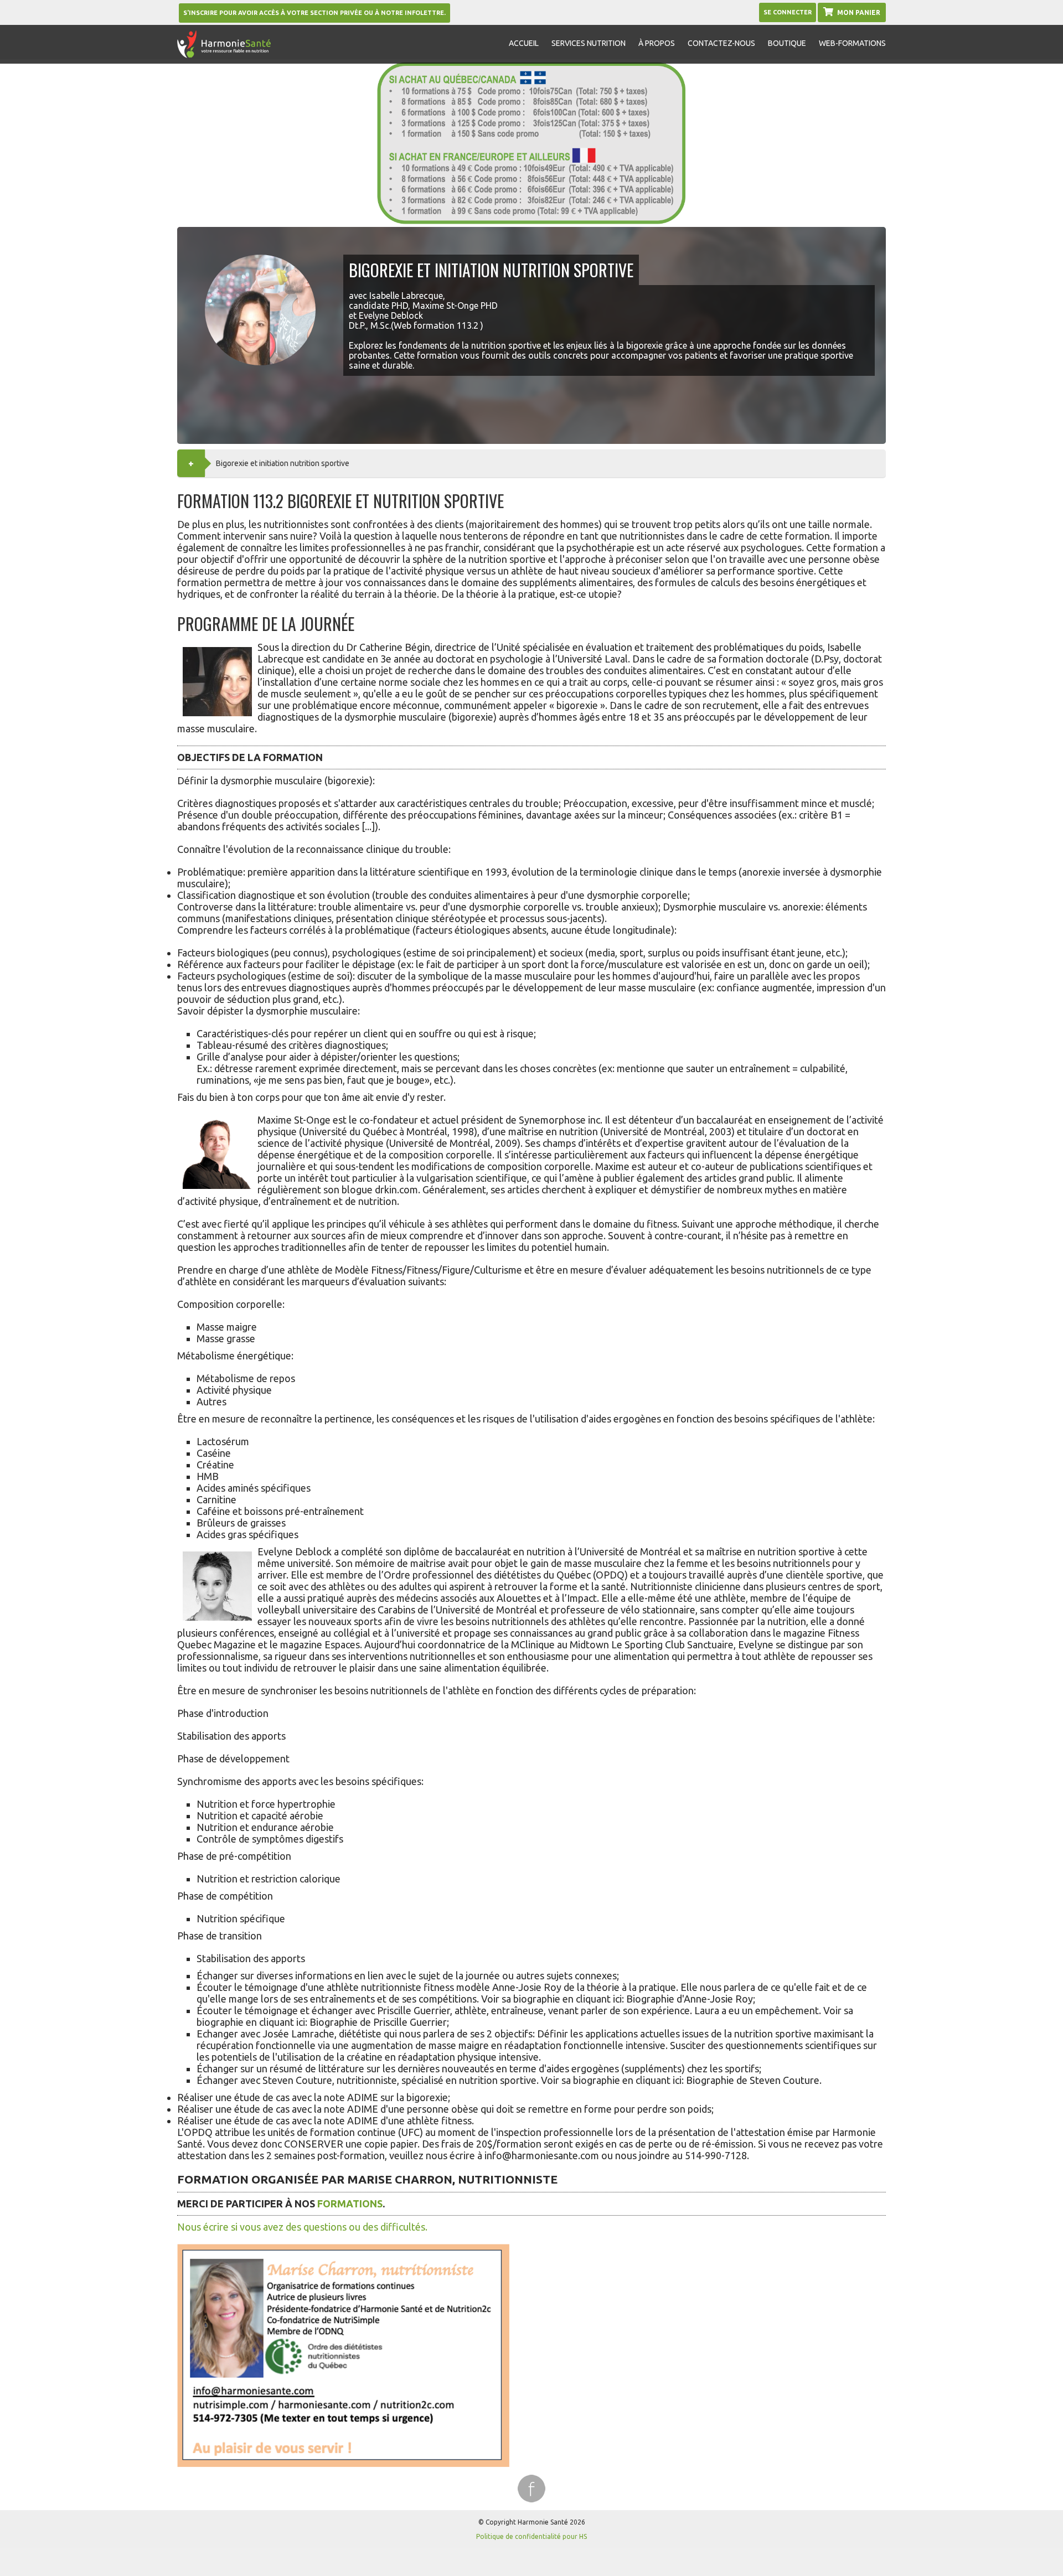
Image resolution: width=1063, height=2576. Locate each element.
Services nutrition (589, 43)
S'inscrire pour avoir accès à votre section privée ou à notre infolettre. (314, 13)
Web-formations (852, 43)
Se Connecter (788, 12)
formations (350, 2203)
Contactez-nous (721, 43)
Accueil (524, 43)
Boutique (787, 43)
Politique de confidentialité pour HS (531, 2536)
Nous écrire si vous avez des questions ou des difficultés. (302, 2227)
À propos (657, 43)
